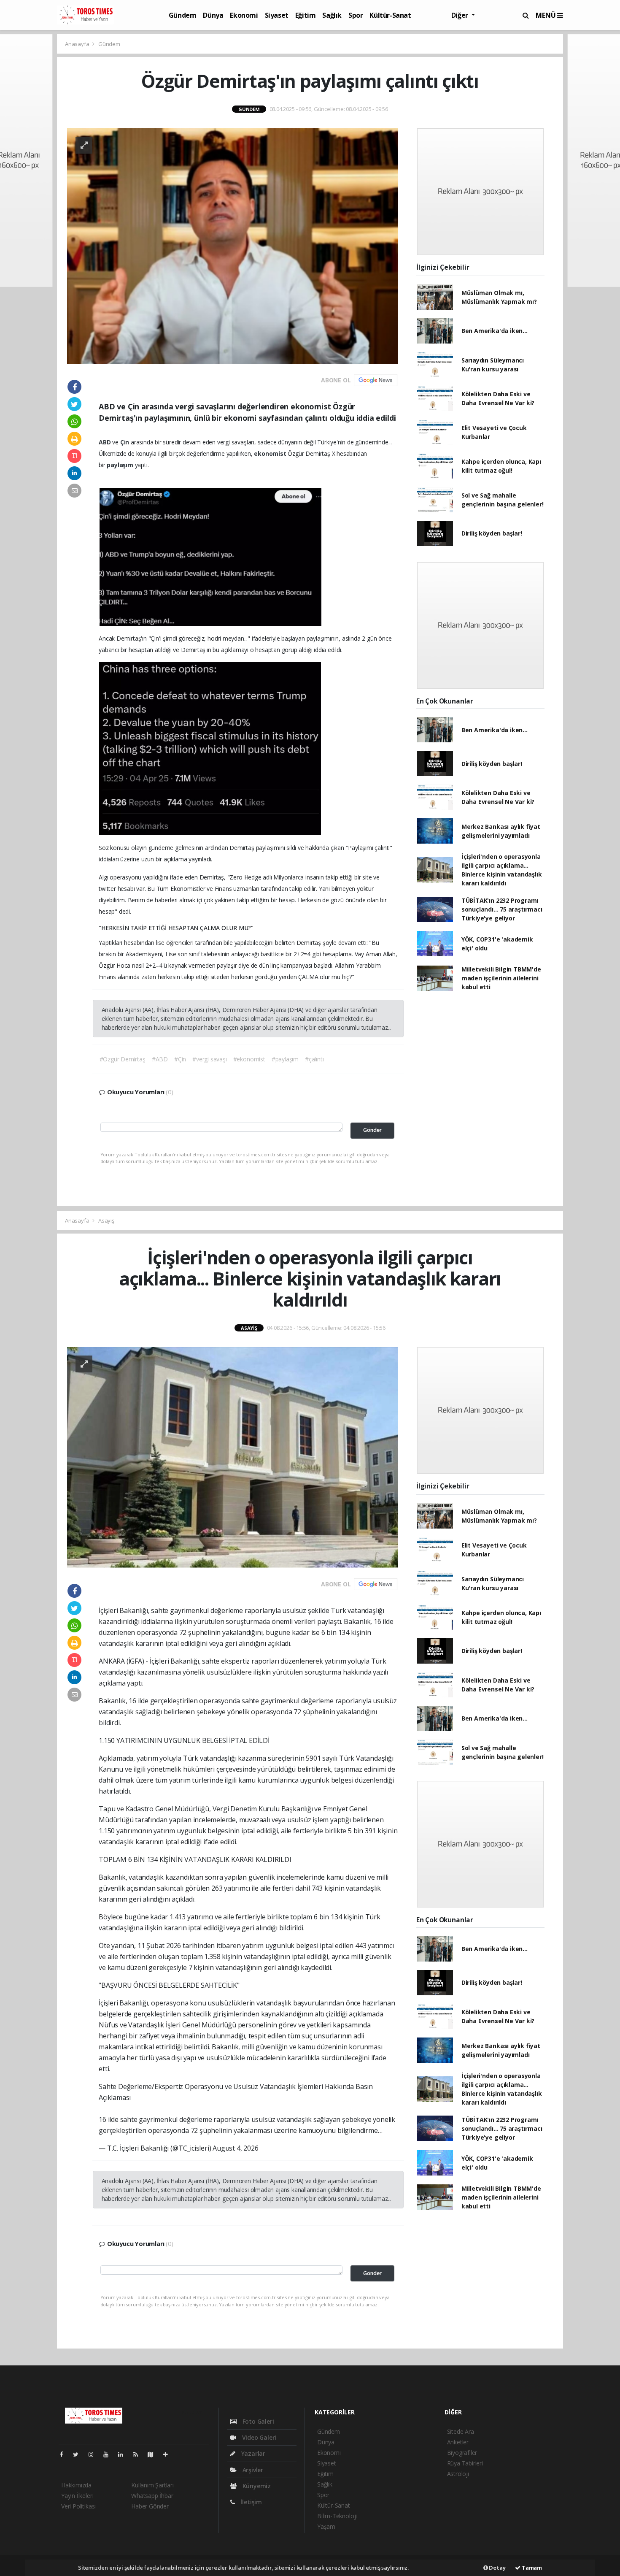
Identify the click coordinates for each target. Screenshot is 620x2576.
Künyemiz (256, 2486)
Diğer (461, 15)
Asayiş (106, 1220)
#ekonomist (249, 1059)
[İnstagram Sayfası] (94, 2454)
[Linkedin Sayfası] (124, 2454)
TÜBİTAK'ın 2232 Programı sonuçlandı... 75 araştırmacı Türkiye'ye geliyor (502, 909)
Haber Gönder (150, 2506)
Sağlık (332, 15)
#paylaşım (285, 1059)
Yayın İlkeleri (77, 2496)
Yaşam (326, 2526)
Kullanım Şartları (152, 2485)
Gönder (372, 1130)
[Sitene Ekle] (169, 2454)
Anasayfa (78, 44)
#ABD (160, 1059)
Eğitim (306, 15)
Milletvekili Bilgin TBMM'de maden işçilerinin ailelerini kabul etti (501, 978)
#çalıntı (314, 1059)
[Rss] (139, 2454)
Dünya (213, 15)
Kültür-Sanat (390, 15)
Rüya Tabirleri (465, 2463)
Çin (125, 442)
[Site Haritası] (154, 2454)
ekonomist (271, 453)
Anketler (458, 2442)
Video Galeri (258, 2437)
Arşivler (252, 2470)
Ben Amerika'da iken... (495, 331)
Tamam (531, 2568)
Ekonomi (244, 15)
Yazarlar (252, 2453)
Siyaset (277, 15)
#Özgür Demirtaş (123, 1059)
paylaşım (121, 465)
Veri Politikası (78, 2506)
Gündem (183, 15)
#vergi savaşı (210, 1059)
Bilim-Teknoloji (337, 2516)
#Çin (180, 1059)
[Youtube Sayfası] (109, 2454)
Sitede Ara (461, 2431)
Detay (497, 2568)
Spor (356, 15)
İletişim (251, 2502)
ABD (105, 442)
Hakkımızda (76, 2485)
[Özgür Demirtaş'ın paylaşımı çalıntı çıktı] (232, 245)
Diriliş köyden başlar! (492, 533)
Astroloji (458, 2474)
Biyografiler (462, 2453)
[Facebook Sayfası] (65, 2454)
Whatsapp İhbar (152, 2496)
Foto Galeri (257, 2421)
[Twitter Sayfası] (79, 2454)
